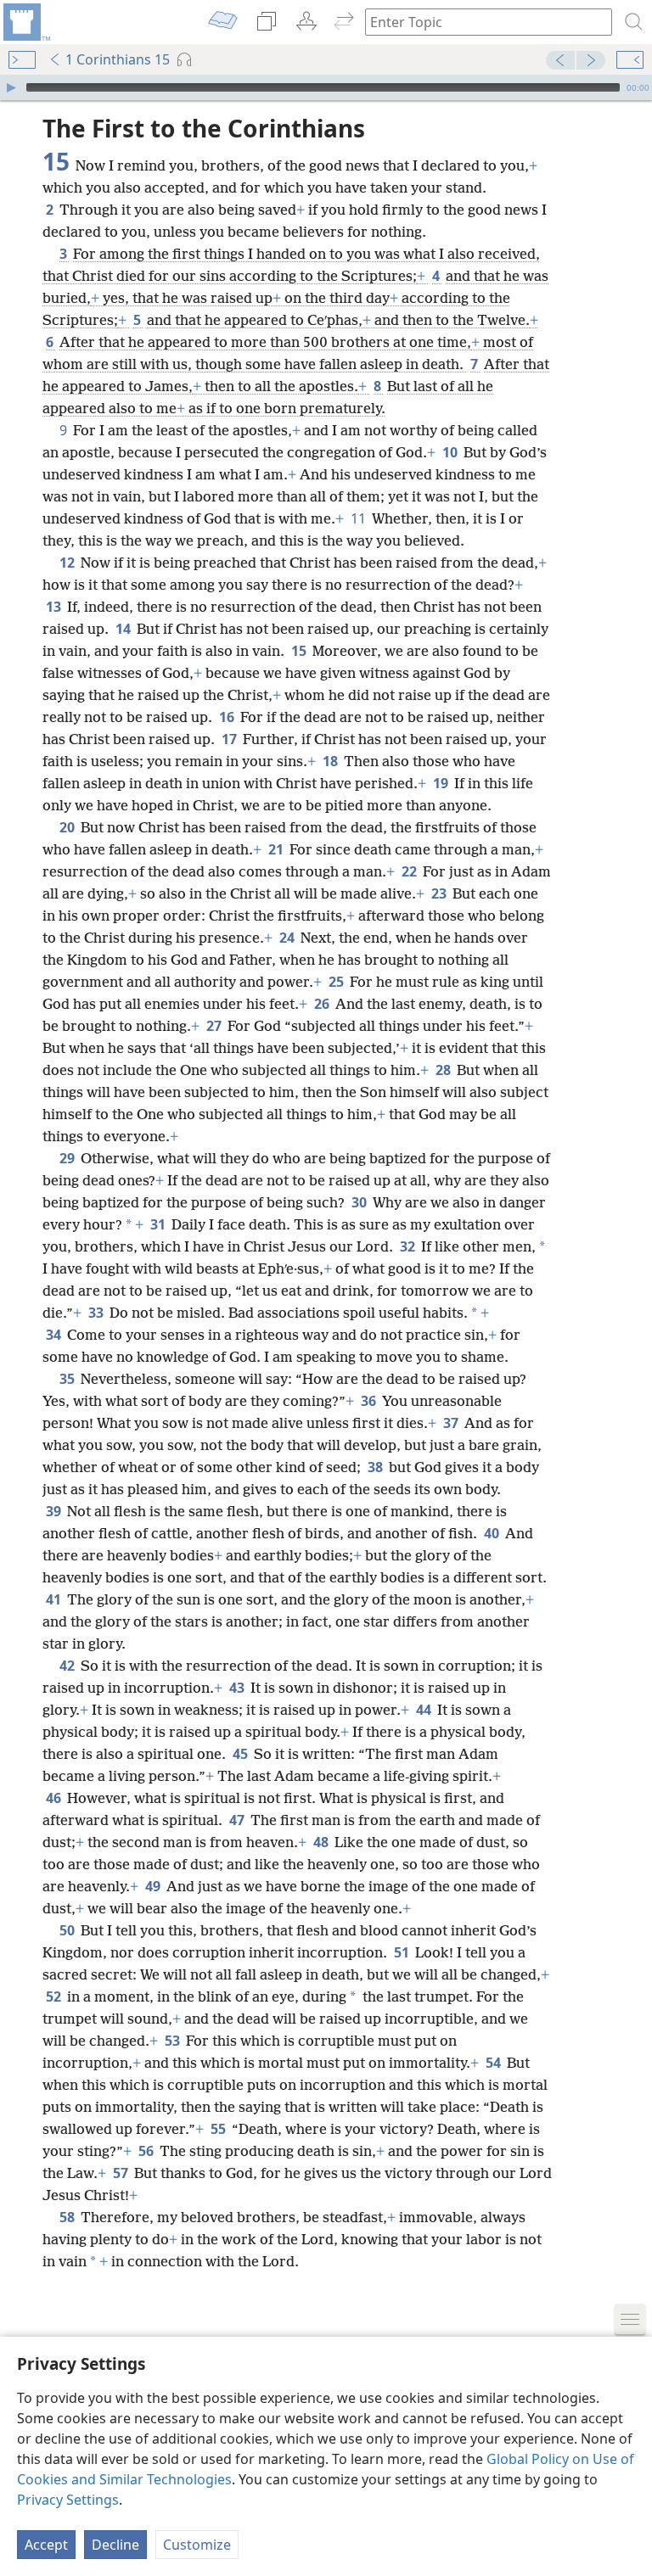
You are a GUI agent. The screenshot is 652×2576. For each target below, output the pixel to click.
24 (288, 938)
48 (322, 1842)
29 (68, 1158)
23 (440, 893)
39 (55, 1511)
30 (360, 1202)
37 (452, 1423)
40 (493, 1533)
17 (230, 739)
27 (215, 1026)
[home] (25, 22)
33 (97, 1313)
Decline (115, 2545)
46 (55, 1798)
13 (55, 607)
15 (300, 651)
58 (68, 2217)
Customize (197, 2545)
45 (242, 1754)
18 (332, 761)
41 (55, 1599)
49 (154, 1886)
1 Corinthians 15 (118, 59)
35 (68, 1379)
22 (410, 871)
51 (403, 1952)
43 (238, 1688)
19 (442, 783)
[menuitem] (25, 22)
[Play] (11, 87)
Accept (46, 2545)
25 (337, 982)
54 (495, 2063)
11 (360, 518)
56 (147, 2151)
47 (238, 1820)
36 (370, 1401)
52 (55, 1996)
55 (219, 2129)
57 (122, 2173)
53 (174, 2041)
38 (377, 1467)
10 (451, 452)
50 (68, 1930)
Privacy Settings (68, 2500)
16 (228, 717)
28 (444, 1070)
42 (68, 1666)
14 (124, 629)
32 (409, 1246)
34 (55, 1335)
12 (68, 563)
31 (159, 1224)
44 (425, 1710)
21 (277, 849)
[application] (326, 87)
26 (323, 1004)
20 (68, 827)
